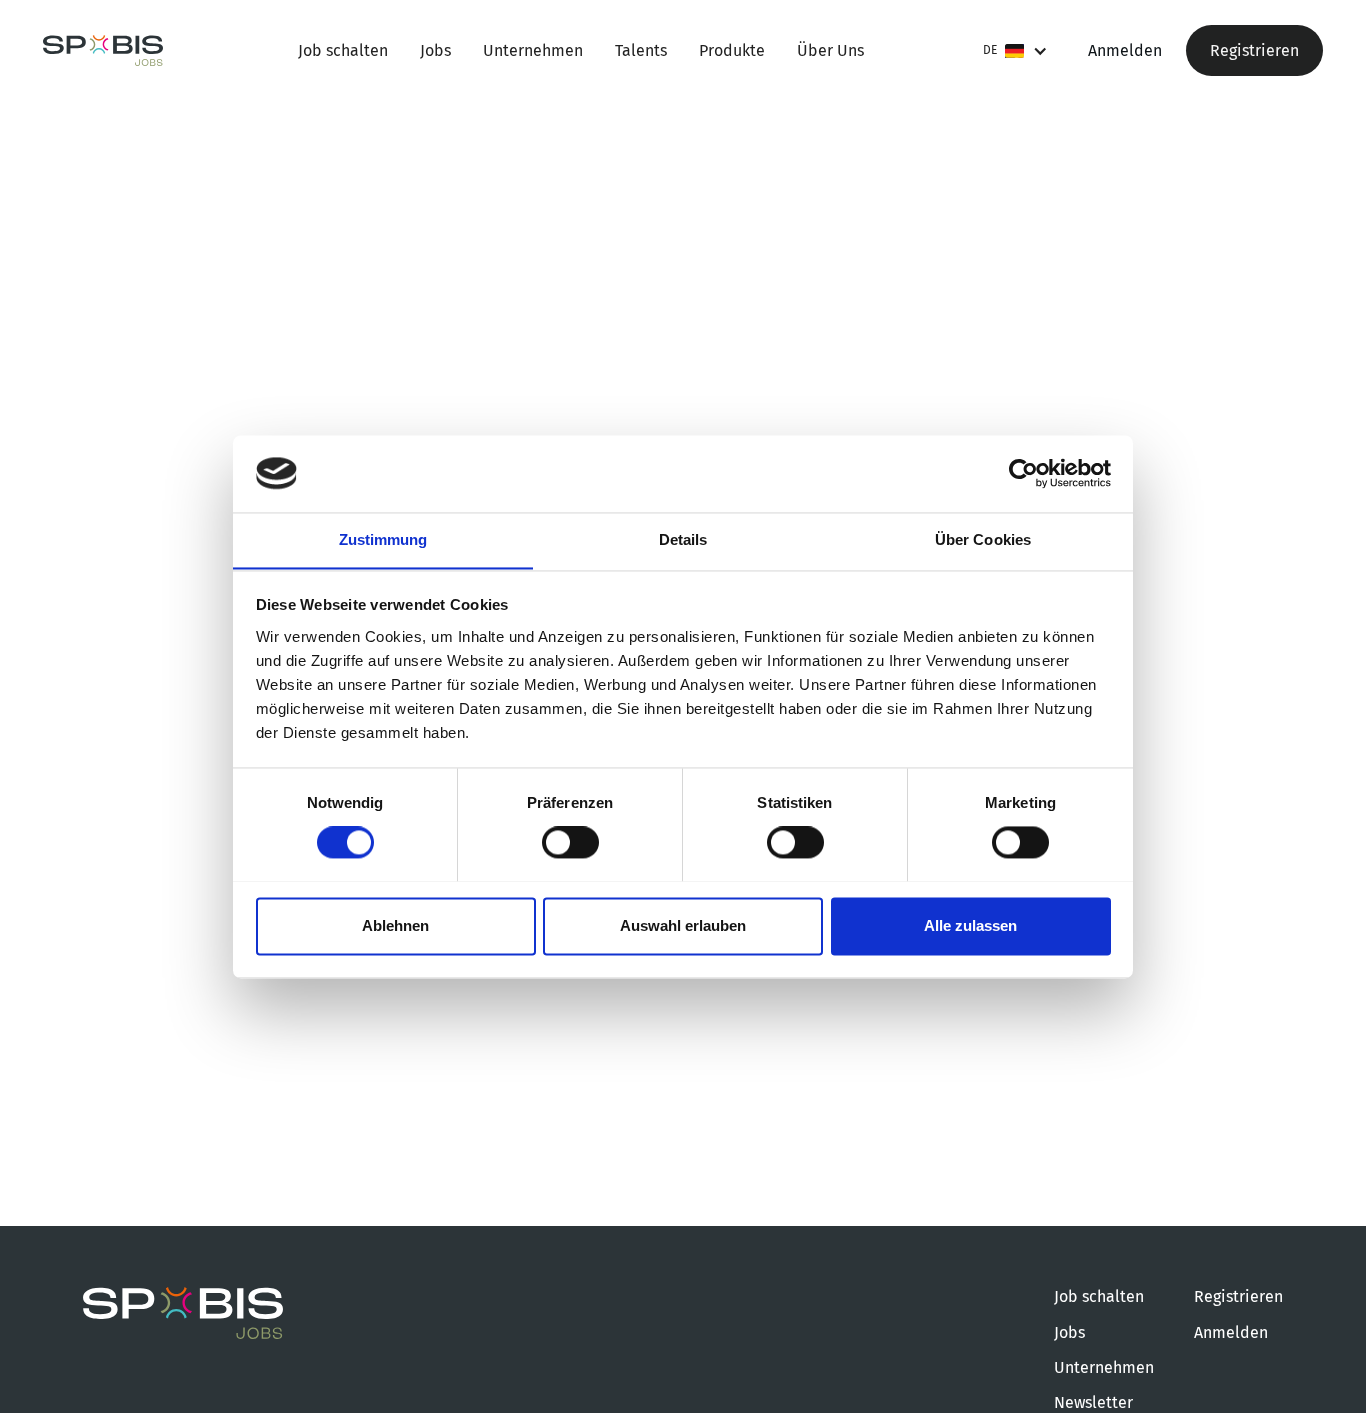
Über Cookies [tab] (983, 539)
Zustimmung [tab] (383, 539)
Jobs (435, 50)
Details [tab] (683, 539)
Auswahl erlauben (683, 925)
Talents (641, 50)
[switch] (570, 842)
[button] (1015, 50)
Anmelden (1125, 50)
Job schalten (343, 50)
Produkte (732, 50)
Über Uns (830, 50)
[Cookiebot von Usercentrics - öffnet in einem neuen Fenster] (1023, 473)
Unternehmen (533, 50)
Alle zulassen (970, 925)
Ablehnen (395, 925)
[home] (103, 50)
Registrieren (1254, 50)
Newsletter (1093, 1402)
